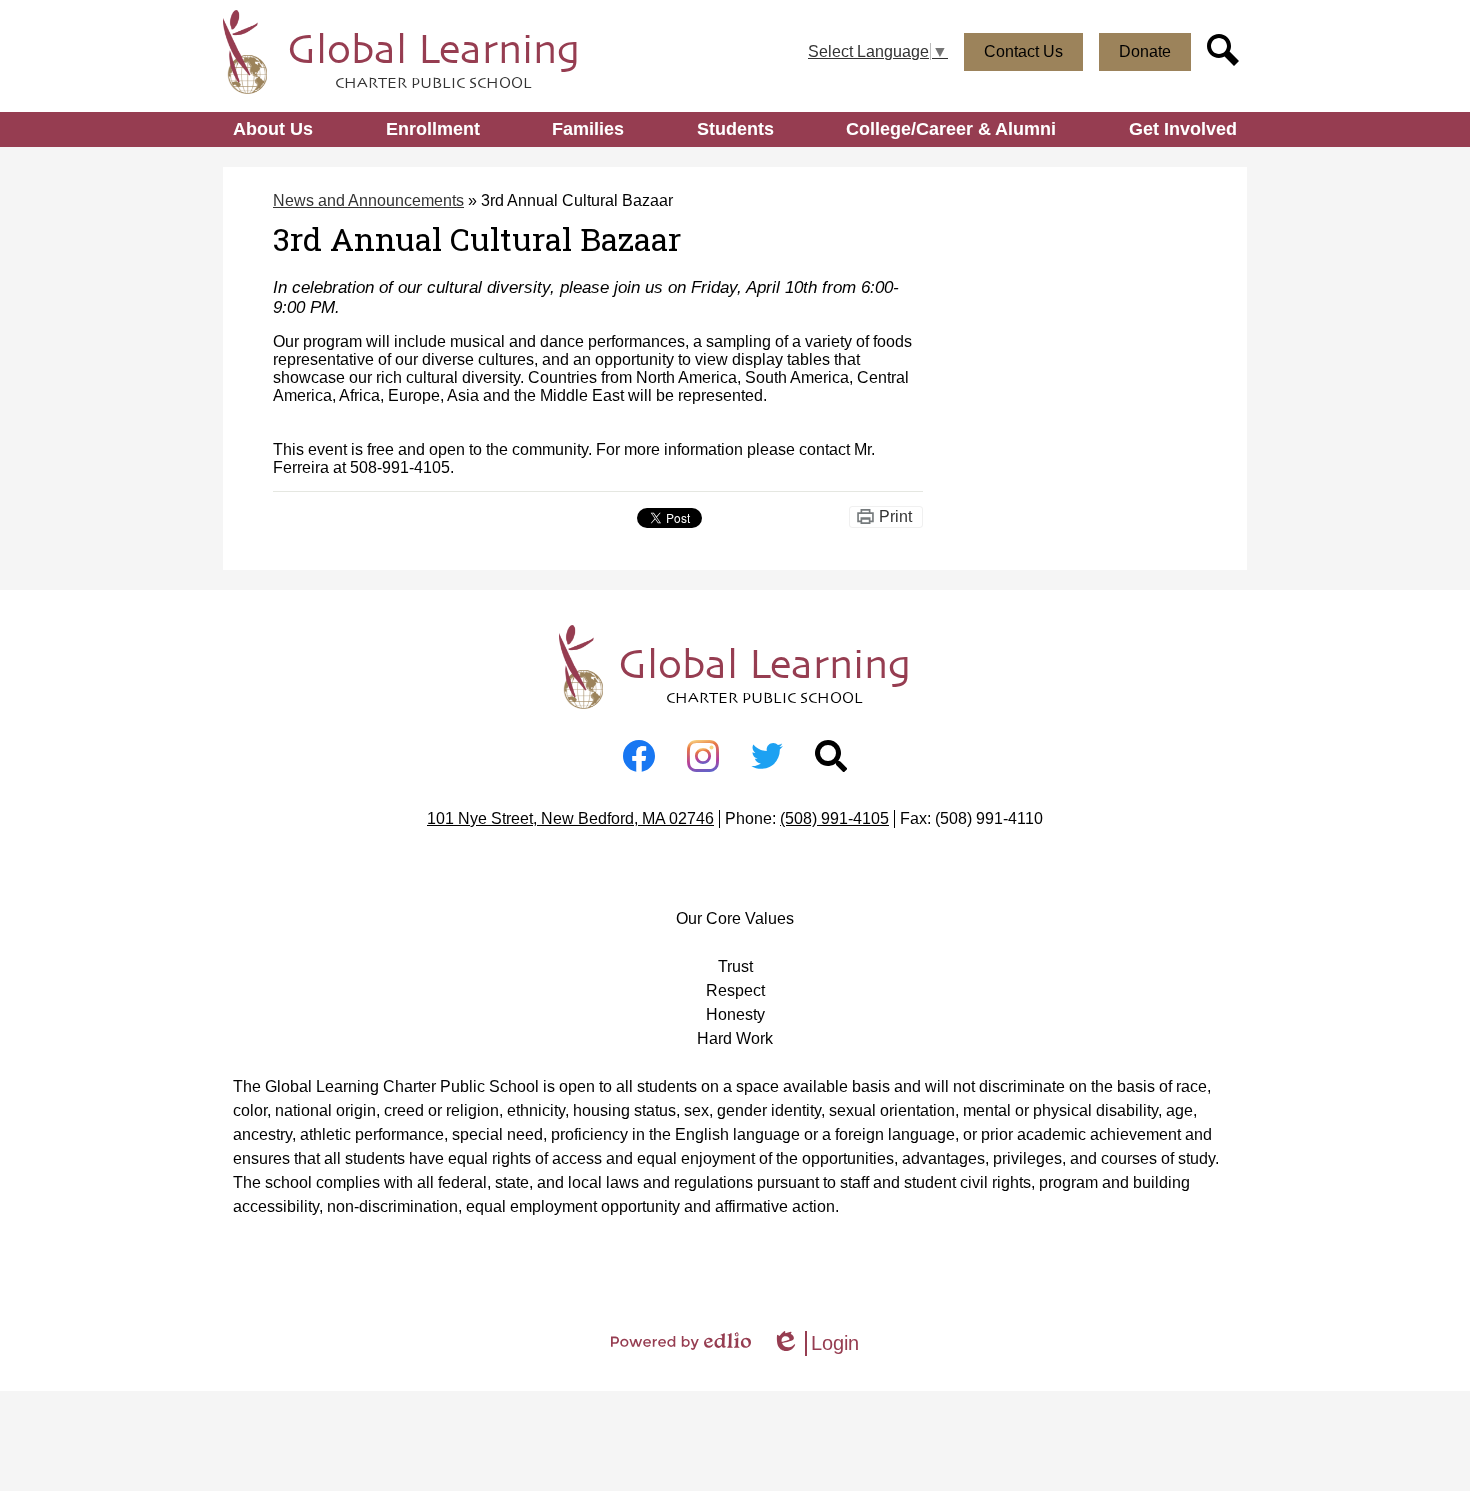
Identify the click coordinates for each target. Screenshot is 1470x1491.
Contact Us (1023, 51)
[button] (273, 129)
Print (895, 516)
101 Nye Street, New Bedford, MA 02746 (570, 818)
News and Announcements (368, 200)
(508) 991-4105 (834, 818)
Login (815, 1344)
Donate (1145, 51)
